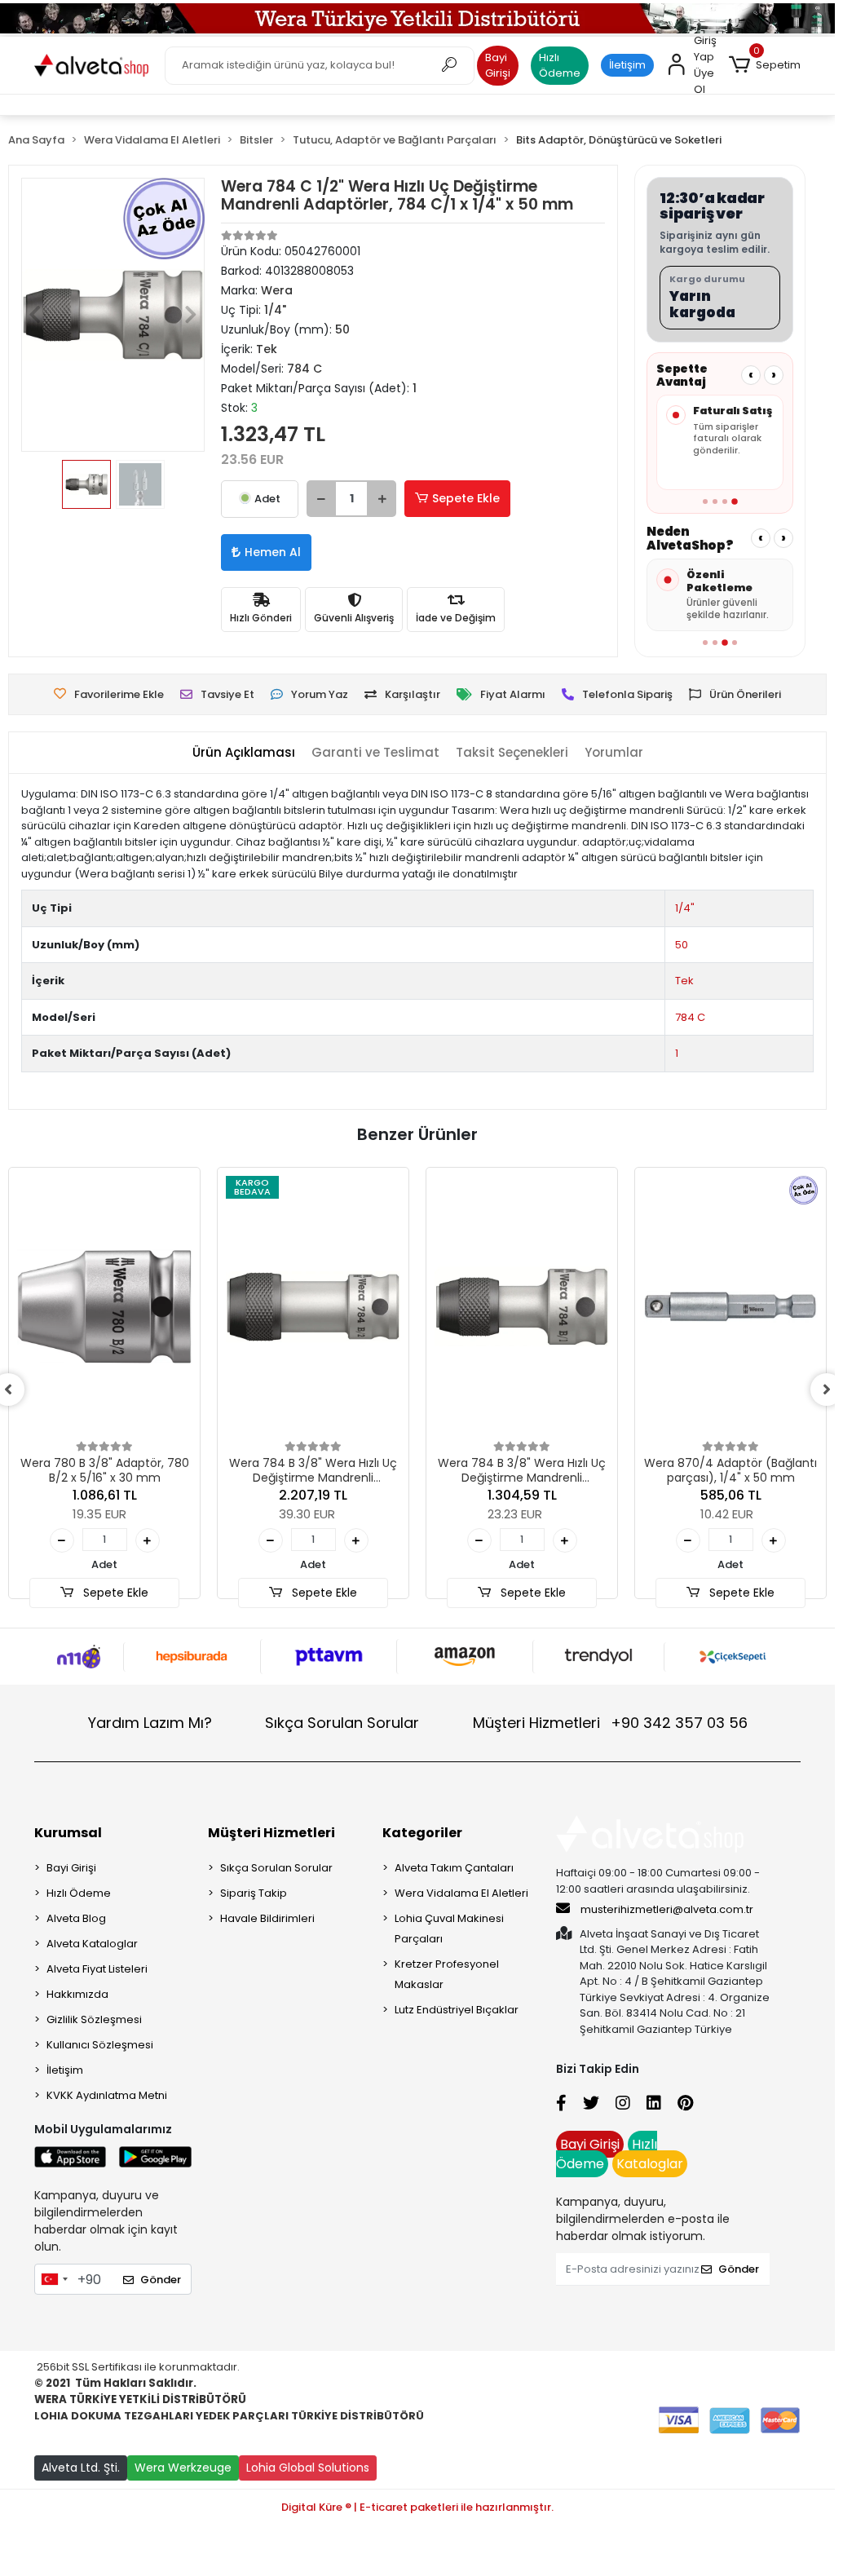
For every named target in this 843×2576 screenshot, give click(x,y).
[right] (827, 1390)
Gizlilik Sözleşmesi (94, 2019)
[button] (765, 65)
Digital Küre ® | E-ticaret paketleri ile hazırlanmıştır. (417, 2507)
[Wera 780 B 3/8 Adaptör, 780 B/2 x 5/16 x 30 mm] (104, 1307)
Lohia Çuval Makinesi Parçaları (449, 1929)
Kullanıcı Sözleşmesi (100, 2045)
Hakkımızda (77, 1994)
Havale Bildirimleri (267, 1918)
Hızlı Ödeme (560, 66)
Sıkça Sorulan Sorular (342, 1723)
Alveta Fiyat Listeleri (97, 1969)
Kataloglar (650, 2164)
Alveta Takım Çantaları (454, 1868)
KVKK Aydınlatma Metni (107, 2095)
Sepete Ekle (466, 498)
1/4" (685, 908)
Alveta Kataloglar (92, 1944)
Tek (684, 981)
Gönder (161, 2280)
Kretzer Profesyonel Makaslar (447, 1974)
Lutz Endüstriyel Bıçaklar (457, 2010)
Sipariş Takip (254, 1893)
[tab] (244, 753)
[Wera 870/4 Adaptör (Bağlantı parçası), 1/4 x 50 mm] (730, 1307)
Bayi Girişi (498, 66)
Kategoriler (422, 1833)
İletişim (627, 65)
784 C (690, 1017)
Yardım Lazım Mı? (150, 1723)
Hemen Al (273, 552)
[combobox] (54, 2279)
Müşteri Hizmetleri (610, 1723)
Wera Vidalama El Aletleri (461, 1893)
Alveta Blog (76, 1918)
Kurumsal (68, 1833)
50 (682, 945)
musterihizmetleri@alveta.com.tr (667, 1909)
